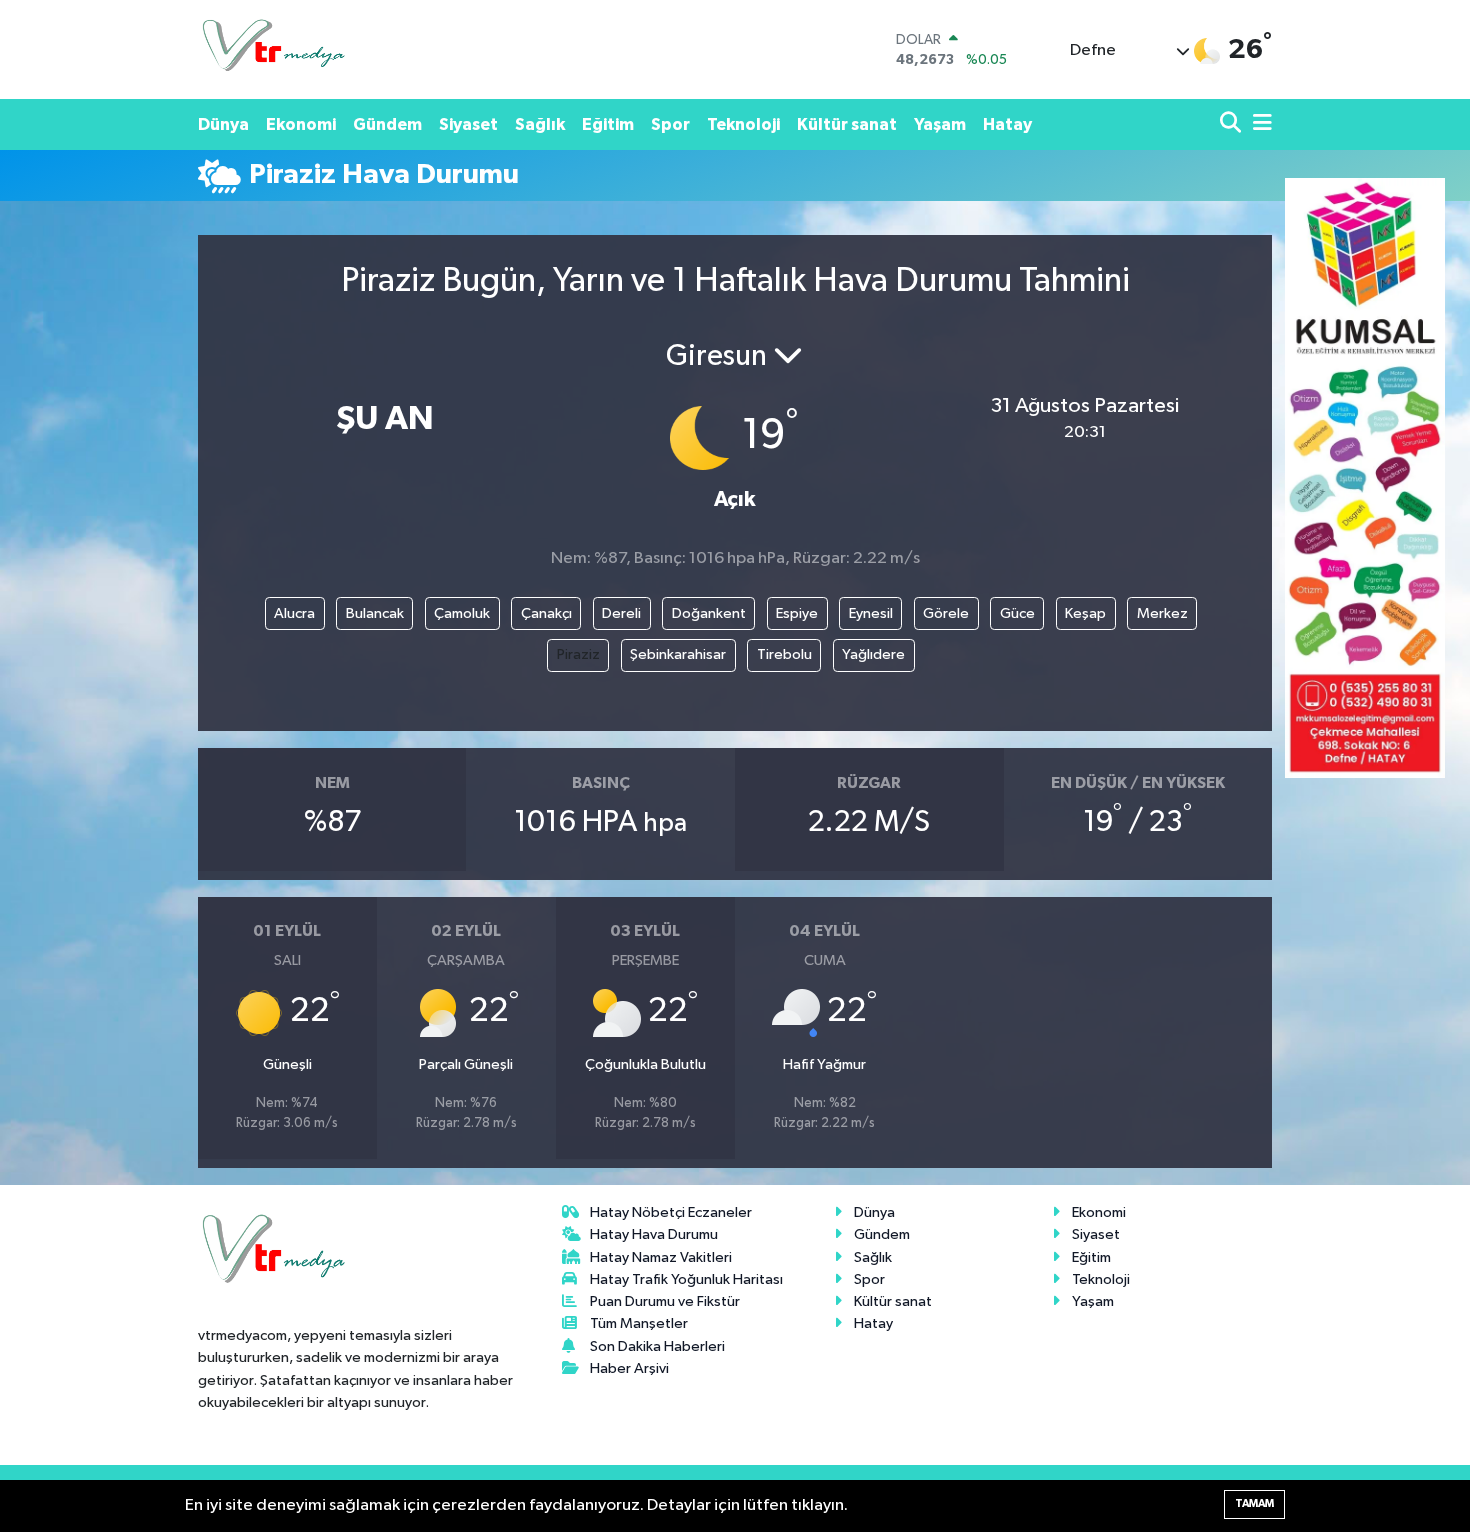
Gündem (387, 124)
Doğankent (709, 613)
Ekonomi (301, 124)
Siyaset (468, 124)
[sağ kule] (1365, 477)
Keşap (1085, 613)
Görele (946, 613)
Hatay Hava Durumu (654, 1234)
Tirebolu (784, 654)
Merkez (1162, 613)
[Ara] (1232, 124)
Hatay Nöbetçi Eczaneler (671, 1212)
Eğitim (608, 124)
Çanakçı (546, 613)
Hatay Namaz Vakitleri (661, 1257)
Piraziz (578, 654)
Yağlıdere (873, 654)
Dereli (621, 613)
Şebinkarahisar (678, 654)
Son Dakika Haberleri (657, 1346)
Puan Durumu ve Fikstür (665, 1301)
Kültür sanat (847, 124)
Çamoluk (462, 613)
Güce (1017, 613)
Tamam (1254, 1503)
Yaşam (940, 124)
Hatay (1007, 124)
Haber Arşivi (629, 1368)
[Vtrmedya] (273, 49)
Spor (670, 124)
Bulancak (375, 613)
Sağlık (540, 124)
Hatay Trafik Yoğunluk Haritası (686, 1279)
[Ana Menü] (1259, 124)
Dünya (223, 124)
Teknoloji (743, 124)
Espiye (797, 613)
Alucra (294, 613)
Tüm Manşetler (639, 1323)
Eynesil (871, 613)
